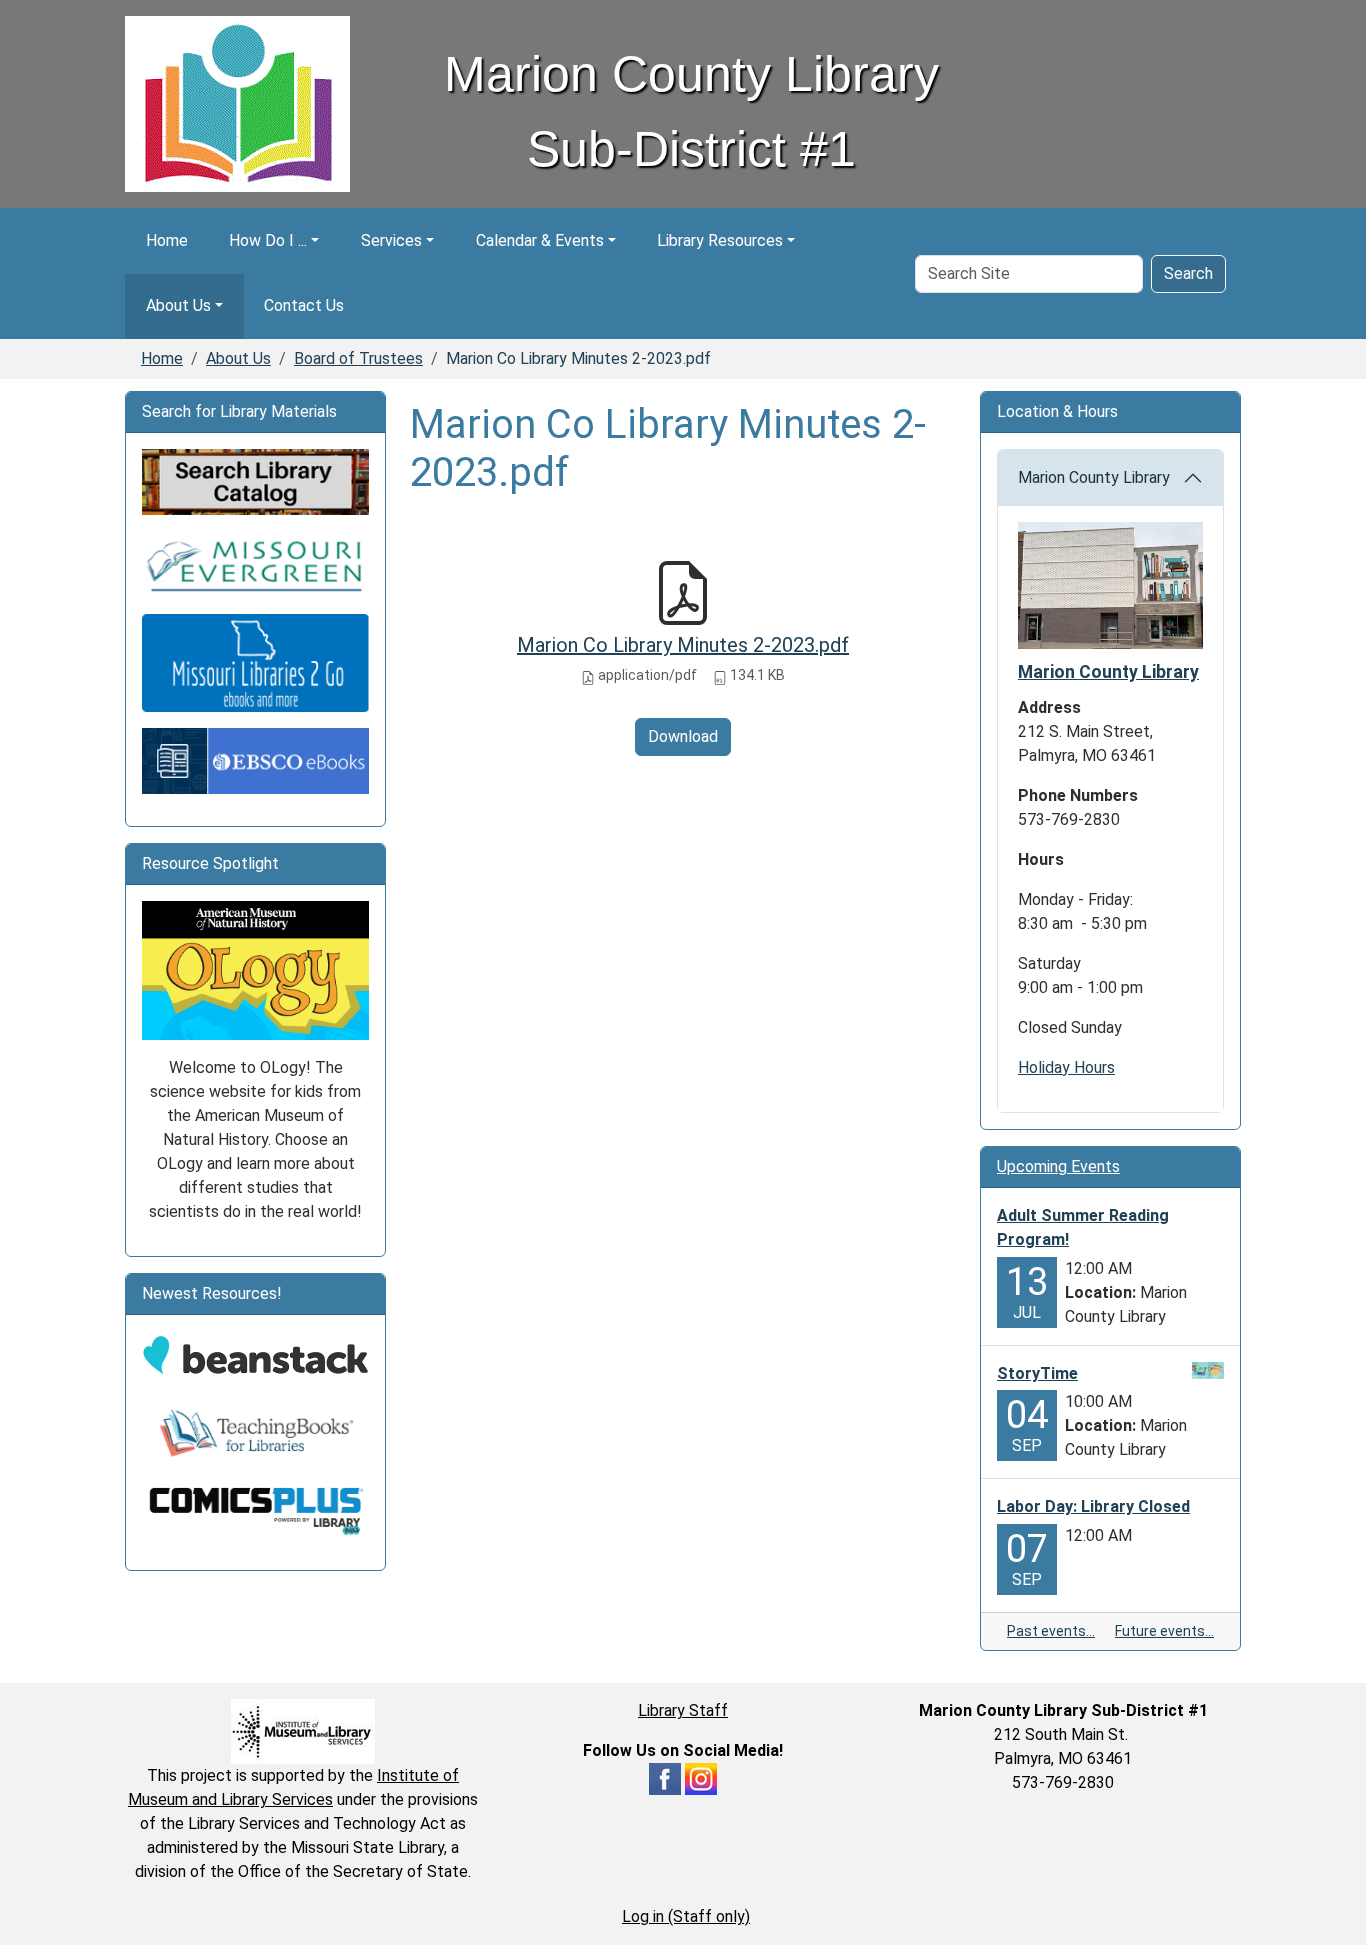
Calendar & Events (540, 240)
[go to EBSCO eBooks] (255, 759)
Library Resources (720, 240)
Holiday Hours (1066, 1067)
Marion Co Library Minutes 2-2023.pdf (683, 645)
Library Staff (683, 1710)
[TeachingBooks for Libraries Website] (255, 1432)
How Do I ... (268, 240)
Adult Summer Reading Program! (1083, 1227)
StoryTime (1037, 1373)
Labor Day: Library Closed (1093, 1506)
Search (1188, 273)
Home (167, 240)
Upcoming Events (1058, 1166)
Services (391, 240)
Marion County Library (1094, 477)
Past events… (1051, 1631)
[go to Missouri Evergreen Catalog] (255, 563)
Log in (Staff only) (686, 1916)
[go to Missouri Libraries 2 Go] (255, 661)
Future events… (1164, 1631)
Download (683, 736)
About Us (178, 305)
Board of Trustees (358, 358)
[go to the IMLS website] (303, 1731)
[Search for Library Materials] (255, 481)
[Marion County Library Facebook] (665, 1777)
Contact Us (304, 305)
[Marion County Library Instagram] (701, 1777)
